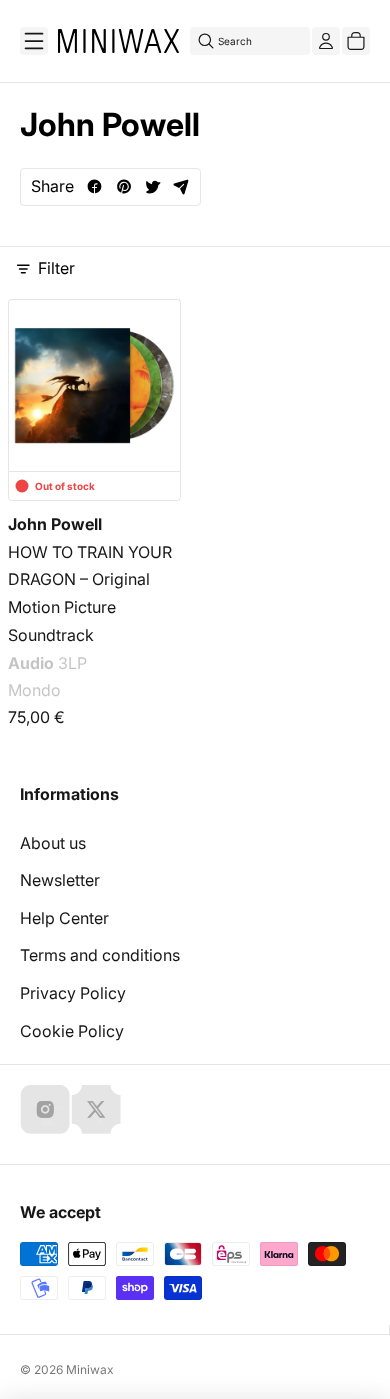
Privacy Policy (73, 993)
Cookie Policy (72, 1031)
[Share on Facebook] (94, 186)
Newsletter (60, 880)
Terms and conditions (100, 955)
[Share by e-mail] (181, 186)
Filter (56, 268)
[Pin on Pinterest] (123, 186)
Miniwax (90, 1369)
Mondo (34, 690)
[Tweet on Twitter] (152, 186)
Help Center (64, 918)
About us (53, 843)
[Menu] (34, 41)
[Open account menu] (326, 41)
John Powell (55, 524)
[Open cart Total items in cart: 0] (356, 41)
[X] (96, 1109)
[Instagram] (45, 1109)
